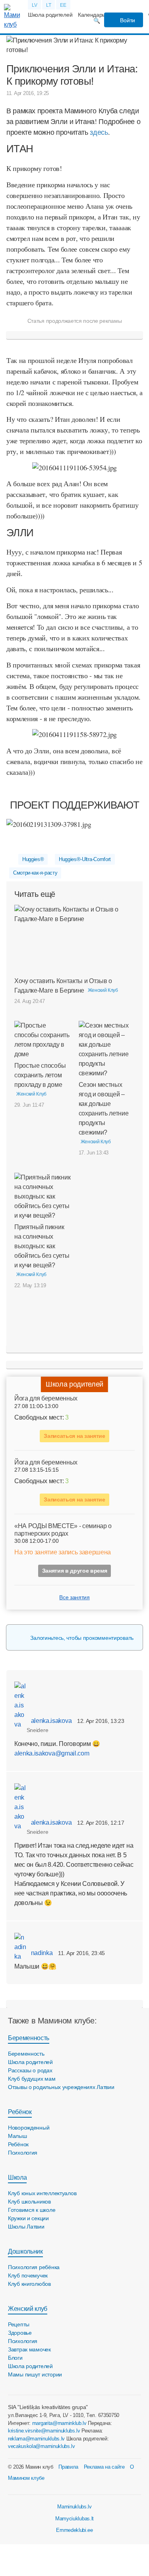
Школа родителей (50, 15)
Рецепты (19, 2324)
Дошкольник (25, 2251)
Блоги (15, 2358)
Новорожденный (29, 2128)
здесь (99, 132)
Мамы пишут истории (35, 2374)
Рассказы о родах (30, 2070)
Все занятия (74, 1597)
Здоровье (20, 2333)
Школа (17, 2177)
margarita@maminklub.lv (59, 2423)
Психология (23, 2153)
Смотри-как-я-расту (35, 873)
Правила (68, 2467)
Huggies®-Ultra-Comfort (85, 859)
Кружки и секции (28, 2218)
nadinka (41, 1953)
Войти (127, 20)
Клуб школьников (29, 2202)
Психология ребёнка (34, 2267)
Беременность (29, 2038)
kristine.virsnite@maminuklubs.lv (44, 2431)
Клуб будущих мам (32, 2079)
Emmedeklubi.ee (74, 2530)
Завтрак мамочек (29, 2349)
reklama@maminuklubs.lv (36, 2439)
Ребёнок (20, 2112)
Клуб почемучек (28, 2275)
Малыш (17, 2136)
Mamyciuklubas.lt (74, 2519)
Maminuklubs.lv (74, 2507)
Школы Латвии (26, 2227)
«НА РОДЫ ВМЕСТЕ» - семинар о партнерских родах (63, 1530)
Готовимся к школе (32, 2210)
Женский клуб (28, 2309)
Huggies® (33, 859)
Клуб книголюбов (29, 2284)
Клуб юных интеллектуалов (42, 2193)
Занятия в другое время (75, 1571)
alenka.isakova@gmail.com (52, 1753)
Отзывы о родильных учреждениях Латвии (61, 2087)
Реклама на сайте (104, 2467)
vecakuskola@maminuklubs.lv (42, 2446)
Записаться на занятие (74, 1436)
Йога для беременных (46, 1398)
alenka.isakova (50, 1721)
